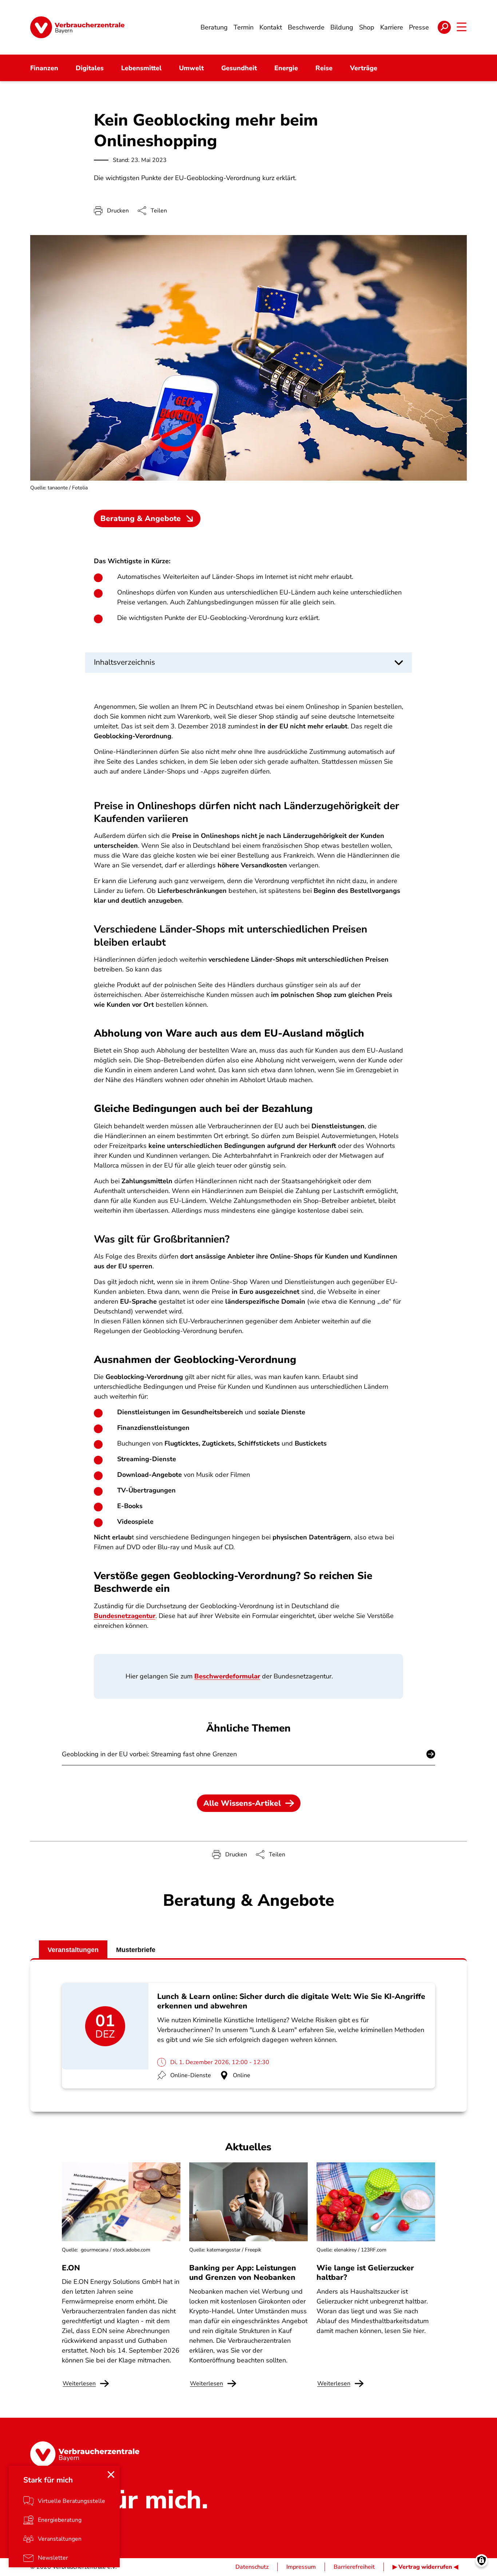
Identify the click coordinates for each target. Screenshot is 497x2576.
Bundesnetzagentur (125, 1616)
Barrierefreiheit (354, 2567)
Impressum (301, 2567)
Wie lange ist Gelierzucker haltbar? (365, 2273)
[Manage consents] (482, 2561)
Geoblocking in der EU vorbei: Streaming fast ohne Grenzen (149, 1754)
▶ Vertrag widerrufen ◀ (425, 2567)
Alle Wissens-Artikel (242, 1803)
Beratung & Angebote (141, 518)
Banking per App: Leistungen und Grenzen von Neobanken (243, 2273)
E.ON (71, 2268)
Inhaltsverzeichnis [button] (124, 662)
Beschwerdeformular (227, 1676)
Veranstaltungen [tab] (73, 1950)
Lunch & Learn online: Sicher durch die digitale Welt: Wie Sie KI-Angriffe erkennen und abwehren (291, 2001)
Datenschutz (252, 2567)
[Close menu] (111, 2474)
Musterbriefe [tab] (136, 1950)
